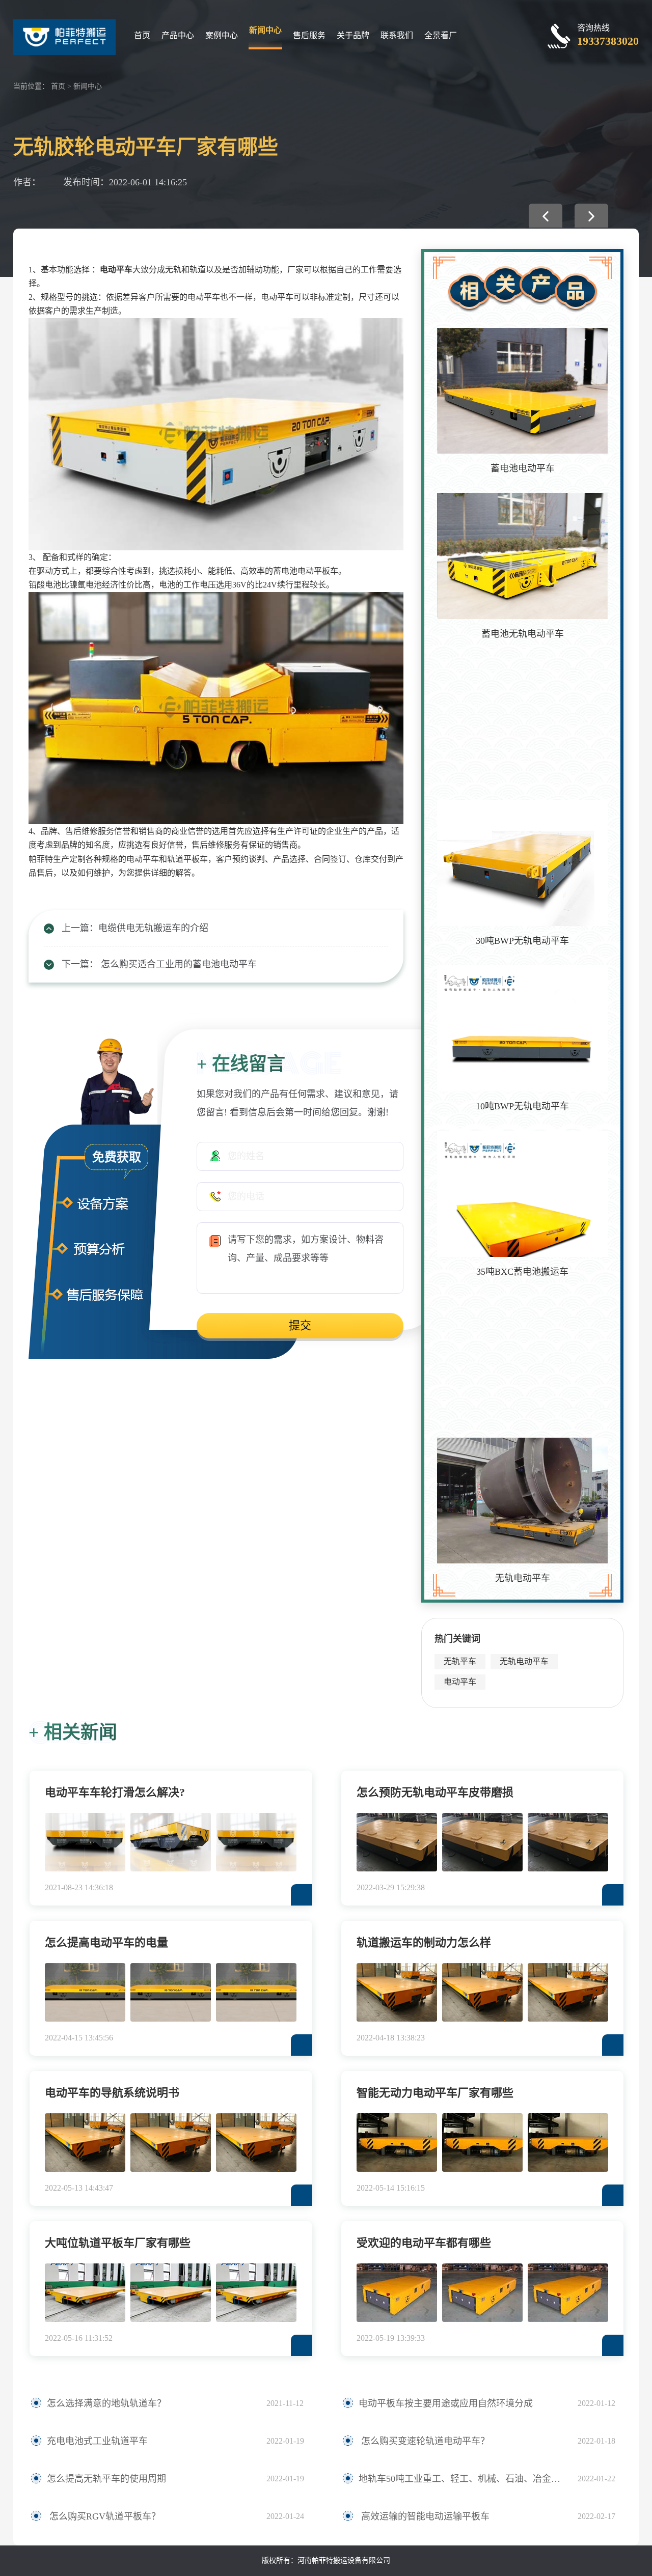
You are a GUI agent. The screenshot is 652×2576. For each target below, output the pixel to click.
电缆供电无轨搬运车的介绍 (153, 928)
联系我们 (397, 35)
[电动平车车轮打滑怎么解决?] (85, 1842)
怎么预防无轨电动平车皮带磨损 (435, 1792)
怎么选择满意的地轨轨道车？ (106, 2403)
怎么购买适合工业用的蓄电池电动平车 (178, 964)
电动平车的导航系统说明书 (112, 2093)
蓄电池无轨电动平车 (523, 634)
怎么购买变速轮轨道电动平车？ (424, 2441)
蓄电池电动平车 (523, 468)
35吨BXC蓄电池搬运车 (522, 1272)
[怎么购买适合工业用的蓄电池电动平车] (591, 216)
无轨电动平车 (523, 1578)
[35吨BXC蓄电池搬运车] (522, 1194)
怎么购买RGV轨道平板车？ (104, 2516)
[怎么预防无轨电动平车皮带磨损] (397, 1842)
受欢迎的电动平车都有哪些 (424, 2243)
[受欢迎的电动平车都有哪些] (397, 2293)
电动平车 (116, 270)
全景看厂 (441, 35)
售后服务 (309, 35)
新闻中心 (265, 30)
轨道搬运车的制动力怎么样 (424, 1942)
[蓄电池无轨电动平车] (522, 556)
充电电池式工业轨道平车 (97, 2441)
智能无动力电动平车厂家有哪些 (435, 2093)
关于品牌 (353, 35)
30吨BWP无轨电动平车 (522, 941)
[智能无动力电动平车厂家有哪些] (397, 2143)
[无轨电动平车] (522, 1501)
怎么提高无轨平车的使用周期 (106, 2479)
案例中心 (222, 35)
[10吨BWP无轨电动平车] (522, 1028)
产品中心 (178, 35)
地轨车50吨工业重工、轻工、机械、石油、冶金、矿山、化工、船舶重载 (463, 2479)
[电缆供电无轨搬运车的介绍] (546, 216)
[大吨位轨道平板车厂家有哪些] (85, 2293)
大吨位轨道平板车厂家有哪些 (118, 2243)
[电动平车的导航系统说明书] (85, 2143)
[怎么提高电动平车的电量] (85, 1992)
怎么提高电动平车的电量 (106, 1942)
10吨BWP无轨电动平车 (522, 1106)
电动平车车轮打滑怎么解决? (115, 1792)
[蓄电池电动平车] (522, 391)
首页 (142, 35)
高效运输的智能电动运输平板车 (424, 2516)
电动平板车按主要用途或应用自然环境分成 (446, 2403)
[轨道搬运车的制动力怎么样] (397, 1992)
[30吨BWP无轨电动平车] (522, 863)
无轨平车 (460, 1661)
